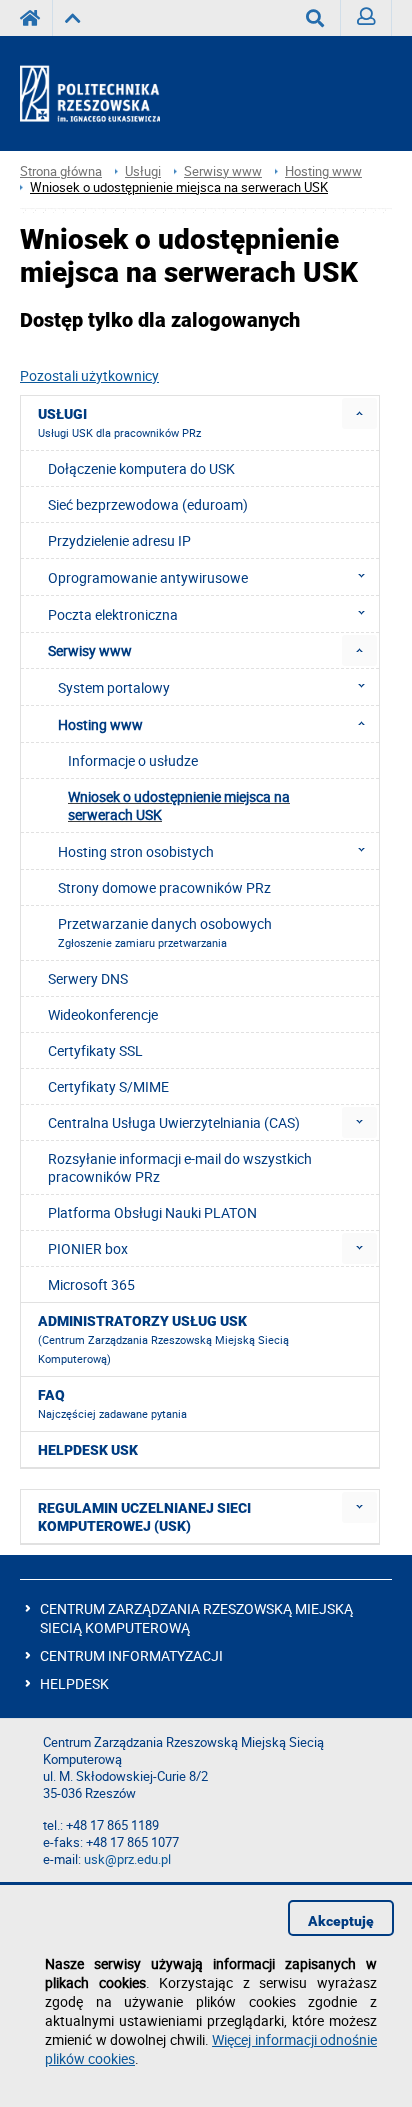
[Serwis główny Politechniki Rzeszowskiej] (36, 18)
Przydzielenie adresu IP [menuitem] (119, 540)
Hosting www (323, 171)
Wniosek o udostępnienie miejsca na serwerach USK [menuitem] (179, 805)
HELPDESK (74, 1683)
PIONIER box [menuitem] (88, 1248)
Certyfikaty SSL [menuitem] (95, 1050)
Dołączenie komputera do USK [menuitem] (141, 468)
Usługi (143, 171)
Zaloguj (366, 18)
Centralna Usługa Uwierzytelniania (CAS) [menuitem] (174, 1122)
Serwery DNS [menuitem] (88, 978)
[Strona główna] (107, 94)
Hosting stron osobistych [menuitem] (136, 851)
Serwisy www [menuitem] (90, 650)
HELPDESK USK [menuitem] (88, 1450)
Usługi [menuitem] (119, 423)
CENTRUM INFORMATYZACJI (131, 1655)
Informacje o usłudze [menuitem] (133, 760)
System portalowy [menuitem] (114, 687)
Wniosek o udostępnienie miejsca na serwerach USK (179, 187)
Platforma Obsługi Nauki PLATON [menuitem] (152, 1212)
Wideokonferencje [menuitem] (103, 1014)
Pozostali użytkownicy (89, 375)
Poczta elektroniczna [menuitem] (113, 614)
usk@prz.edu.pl (127, 1859)
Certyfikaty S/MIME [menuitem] (108, 1086)
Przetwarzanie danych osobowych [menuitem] (165, 932)
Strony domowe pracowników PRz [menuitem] (164, 887)
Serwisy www (223, 171)
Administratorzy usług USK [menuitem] (163, 1339)
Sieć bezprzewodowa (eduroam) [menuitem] (148, 504)
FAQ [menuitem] (112, 1404)
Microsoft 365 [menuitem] (91, 1284)
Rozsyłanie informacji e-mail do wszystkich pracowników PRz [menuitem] (180, 1167)
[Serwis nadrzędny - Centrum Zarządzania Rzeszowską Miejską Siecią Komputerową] (72, 18)
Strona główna (61, 171)
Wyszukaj (315, 18)
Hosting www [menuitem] (100, 724)
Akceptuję (341, 1921)
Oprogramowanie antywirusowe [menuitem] (148, 577)
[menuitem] (359, 413)
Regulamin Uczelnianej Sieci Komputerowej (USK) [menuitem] (144, 1517)
